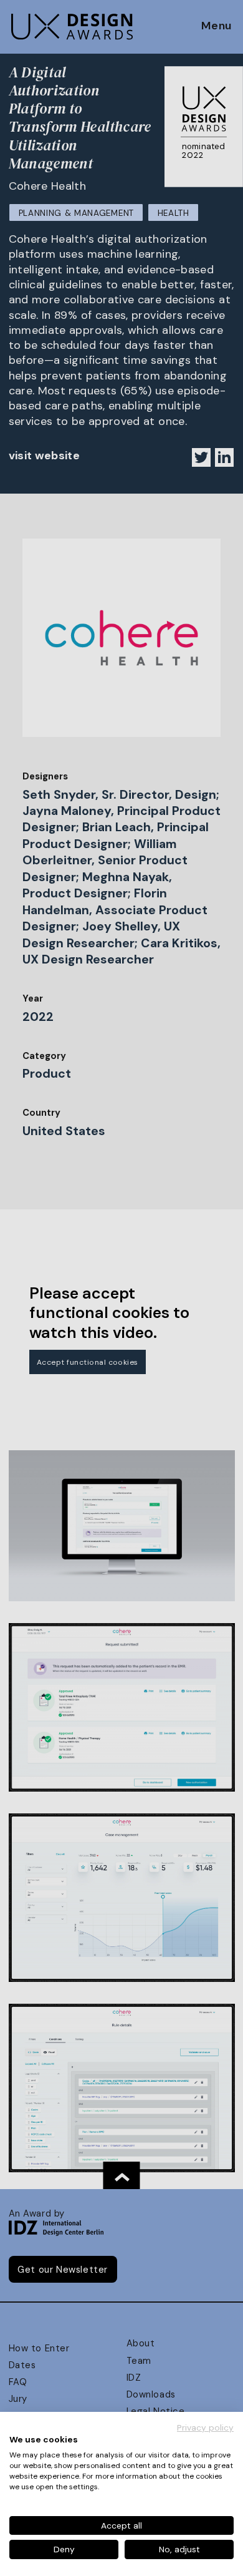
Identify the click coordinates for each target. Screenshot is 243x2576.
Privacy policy (205, 2427)
